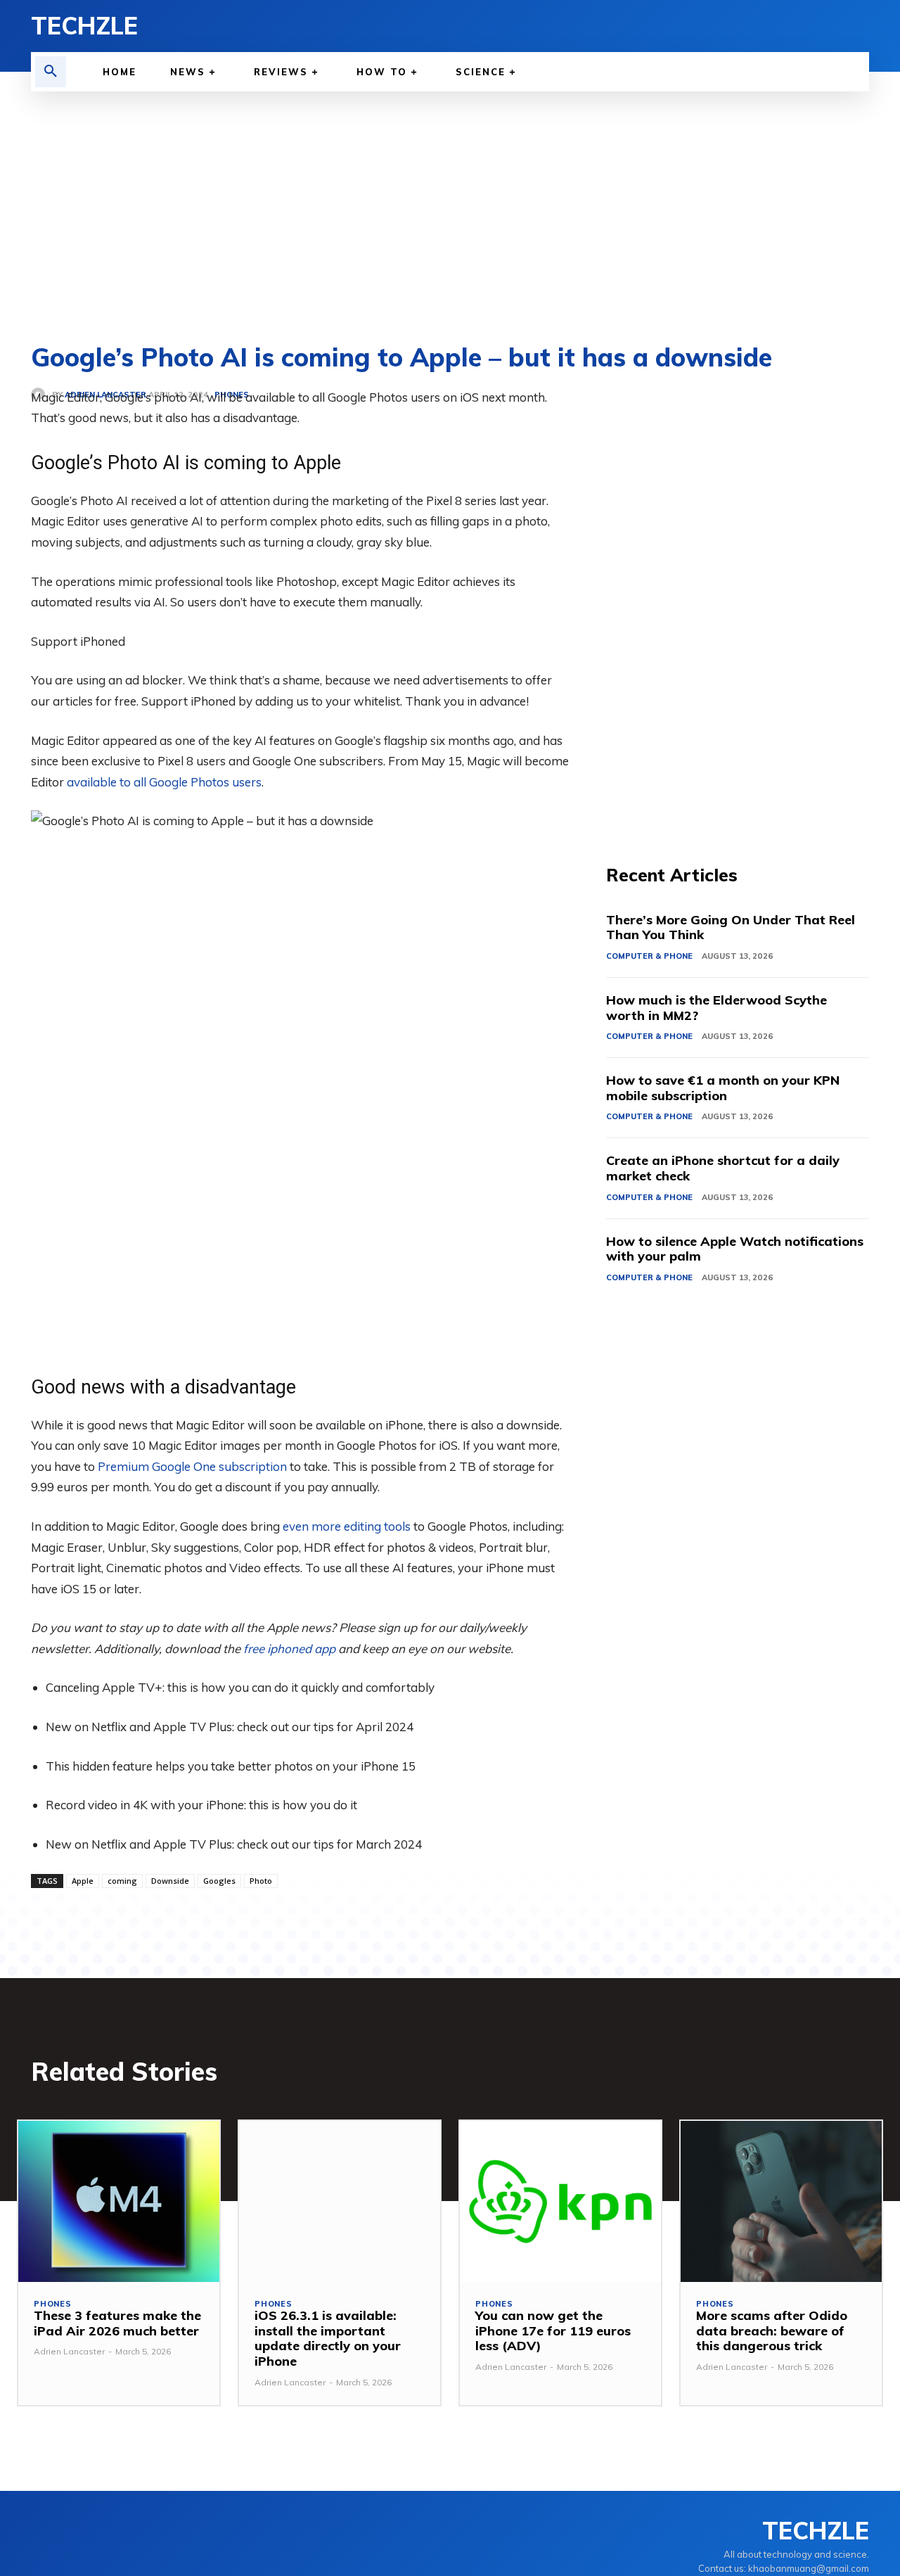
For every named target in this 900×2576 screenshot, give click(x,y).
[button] (51, 72)
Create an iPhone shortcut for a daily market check (723, 1168)
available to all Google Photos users (164, 782)
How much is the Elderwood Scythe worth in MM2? (716, 1008)
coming (122, 1881)
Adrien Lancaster (69, 2351)
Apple (83, 1881)
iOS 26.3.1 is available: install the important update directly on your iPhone (328, 2338)
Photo (261, 1881)
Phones (53, 2304)
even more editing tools (347, 1526)
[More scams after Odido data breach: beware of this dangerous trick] (781, 2201)
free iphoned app (289, 1649)
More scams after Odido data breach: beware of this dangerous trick (772, 2330)
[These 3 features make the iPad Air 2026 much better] (119, 2201)
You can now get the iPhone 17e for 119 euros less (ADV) (553, 2330)
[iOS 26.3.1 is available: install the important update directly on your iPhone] (340, 2201)
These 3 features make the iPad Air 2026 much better (117, 2323)
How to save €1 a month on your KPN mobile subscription (723, 1088)
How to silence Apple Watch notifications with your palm (735, 1249)
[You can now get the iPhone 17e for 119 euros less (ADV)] (560, 2201)
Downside (170, 1881)
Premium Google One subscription (192, 1466)
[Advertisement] (450, 197)
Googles (219, 1881)
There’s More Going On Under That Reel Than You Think (731, 927)
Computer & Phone (649, 956)
